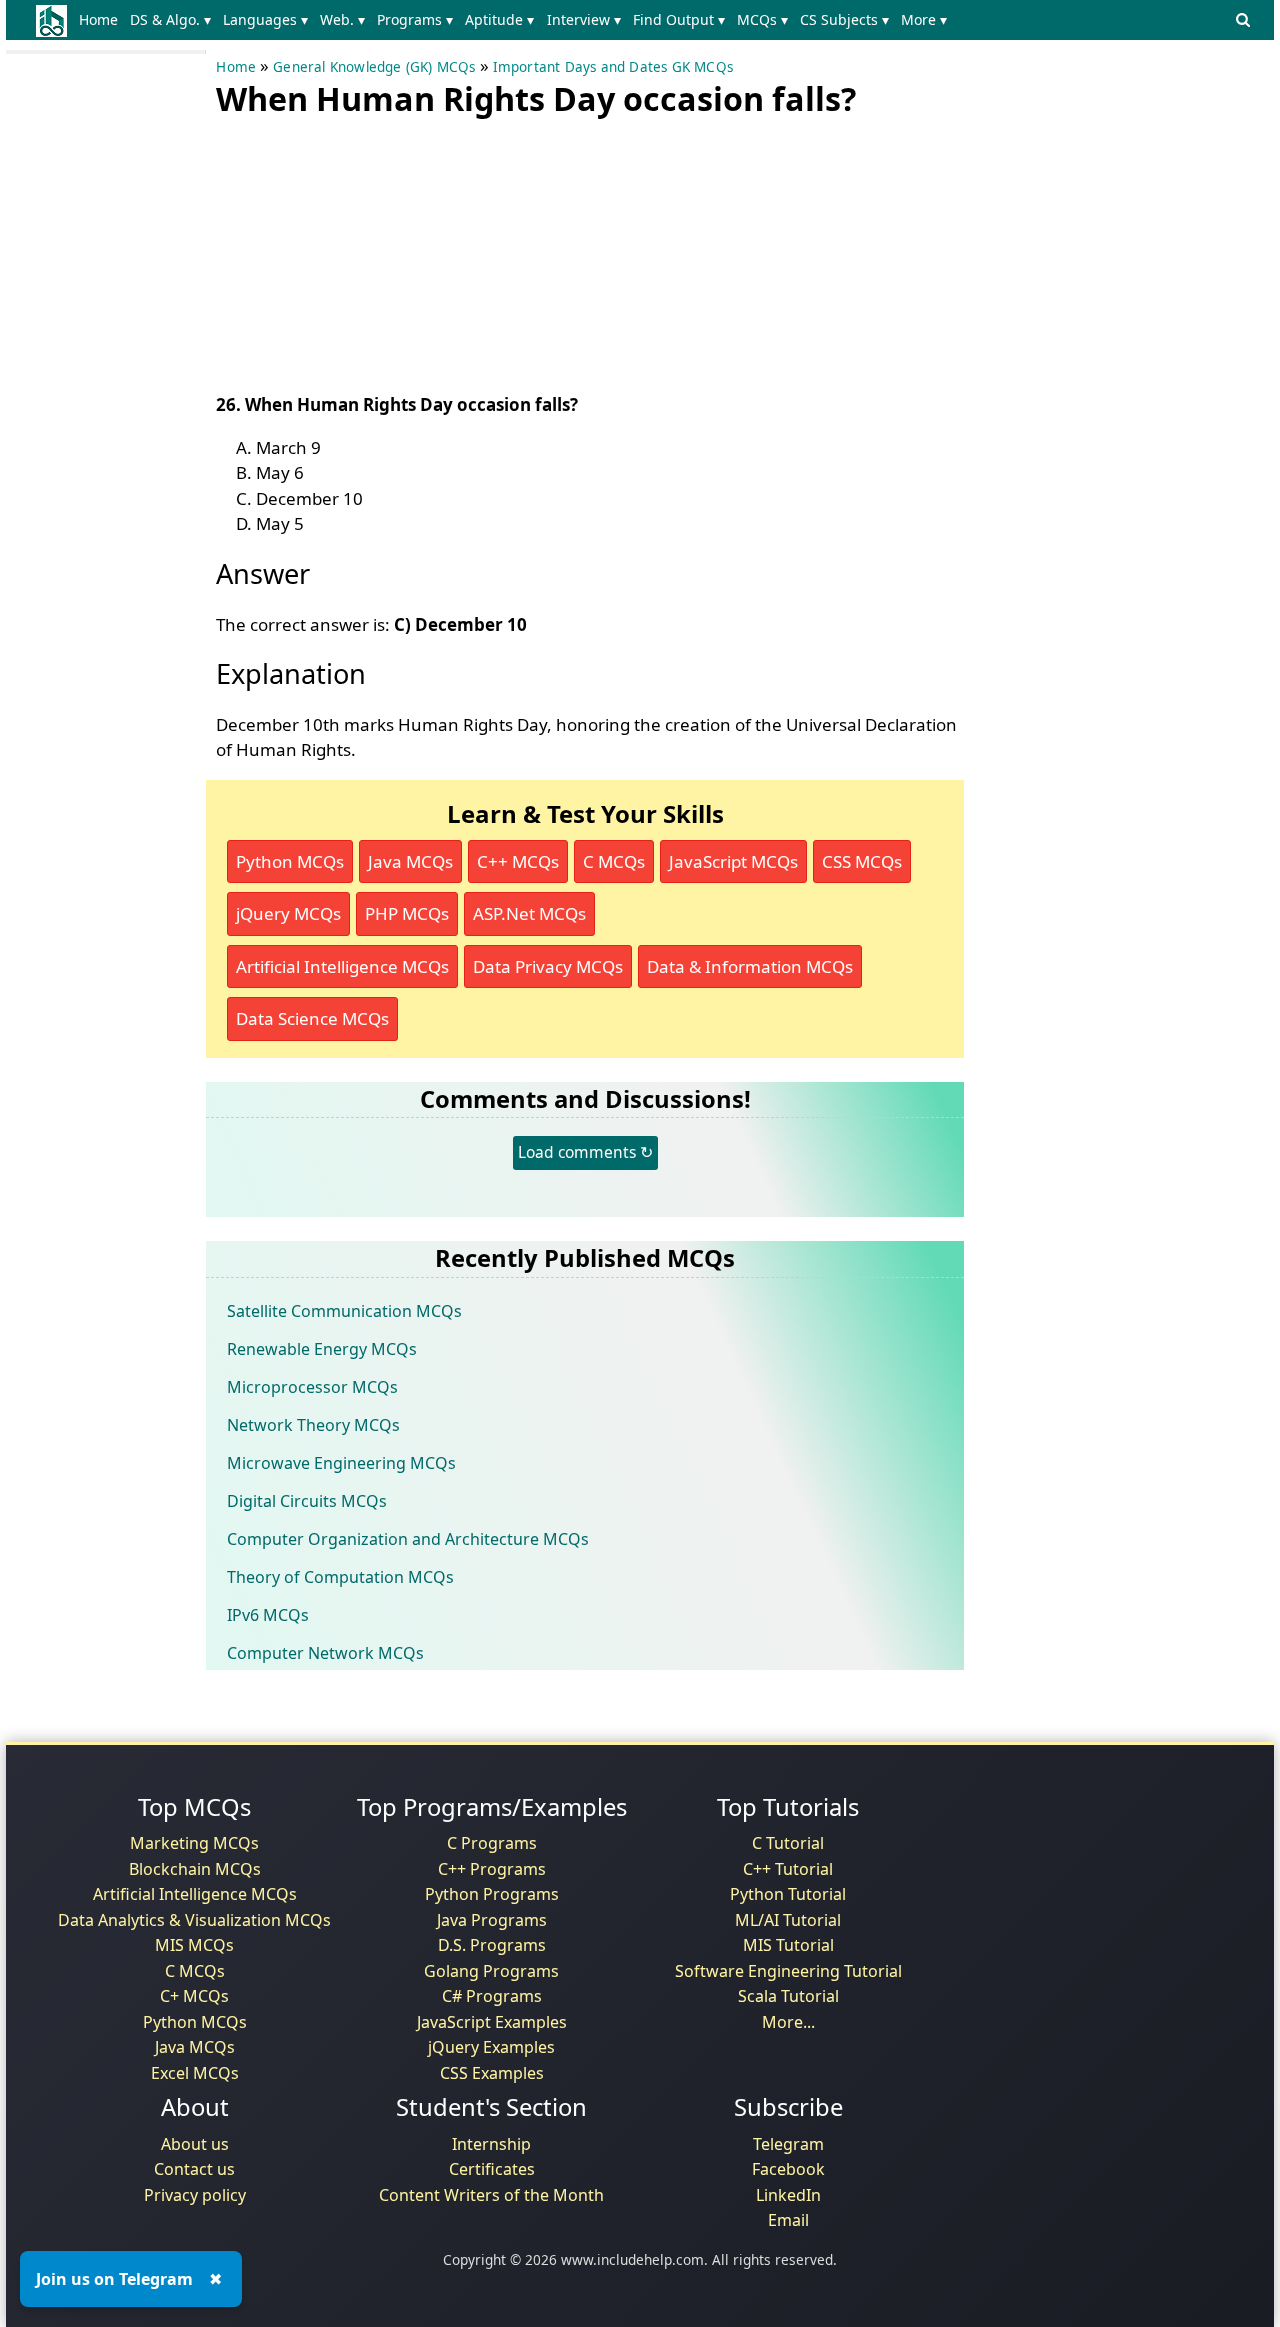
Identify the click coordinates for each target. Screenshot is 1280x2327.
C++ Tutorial (788, 1869)
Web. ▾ (342, 19)
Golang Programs (491, 1971)
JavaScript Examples (492, 2022)
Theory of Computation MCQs (340, 1577)
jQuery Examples (491, 2047)
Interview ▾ (584, 19)
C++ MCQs (518, 861)
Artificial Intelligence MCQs (342, 966)
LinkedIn (788, 2195)
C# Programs (492, 1996)
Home (98, 19)
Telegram (788, 2144)
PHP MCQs (407, 913)
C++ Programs (492, 1869)
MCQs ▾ (762, 19)
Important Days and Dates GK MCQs (613, 67)
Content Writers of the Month (491, 2195)
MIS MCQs (194, 1945)
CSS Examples (492, 2073)
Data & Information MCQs (750, 966)
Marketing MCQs (194, 1843)
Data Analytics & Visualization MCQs (194, 1920)
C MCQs (614, 861)
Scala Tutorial (788, 1996)
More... (788, 2022)
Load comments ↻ (585, 1152)
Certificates (492, 2169)
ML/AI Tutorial (788, 1920)
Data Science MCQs (312, 1018)
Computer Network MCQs (325, 1653)
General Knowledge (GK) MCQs (374, 67)
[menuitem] (101, 20)
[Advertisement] (366, 250)
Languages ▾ (265, 19)
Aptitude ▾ (499, 19)
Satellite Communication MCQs (344, 1311)
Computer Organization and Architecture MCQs (408, 1539)
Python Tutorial (788, 1894)
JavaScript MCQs (733, 861)
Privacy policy (195, 2195)
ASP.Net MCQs (529, 913)
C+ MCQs (194, 1996)
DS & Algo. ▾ (170, 19)
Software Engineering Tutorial (788, 1971)
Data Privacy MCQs (548, 966)
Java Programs (492, 1920)
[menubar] (516, 20)
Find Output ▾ (679, 19)
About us (195, 2144)
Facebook (788, 2169)
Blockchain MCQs (195, 1869)
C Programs (492, 1843)
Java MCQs (410, 861)
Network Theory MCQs (313, 1425)
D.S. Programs (492, 1945)
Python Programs (492, 1894)
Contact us (194, 2169)
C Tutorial (788, 1843)
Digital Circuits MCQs (307, 1501)
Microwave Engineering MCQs (341, 1463)
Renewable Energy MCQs (322, 1349)
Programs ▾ (415, 19)
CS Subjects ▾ (844, 19)
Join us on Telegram (114, 2279)
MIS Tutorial (788, 1945)
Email (788, 2220)
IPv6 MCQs (268, 1615)
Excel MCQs (195, 2073)
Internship (491, 2144)
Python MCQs (290, 861)
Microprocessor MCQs (312, 1387)
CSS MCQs (862, 861)
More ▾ (924, 19)
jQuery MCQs (288, 913)
